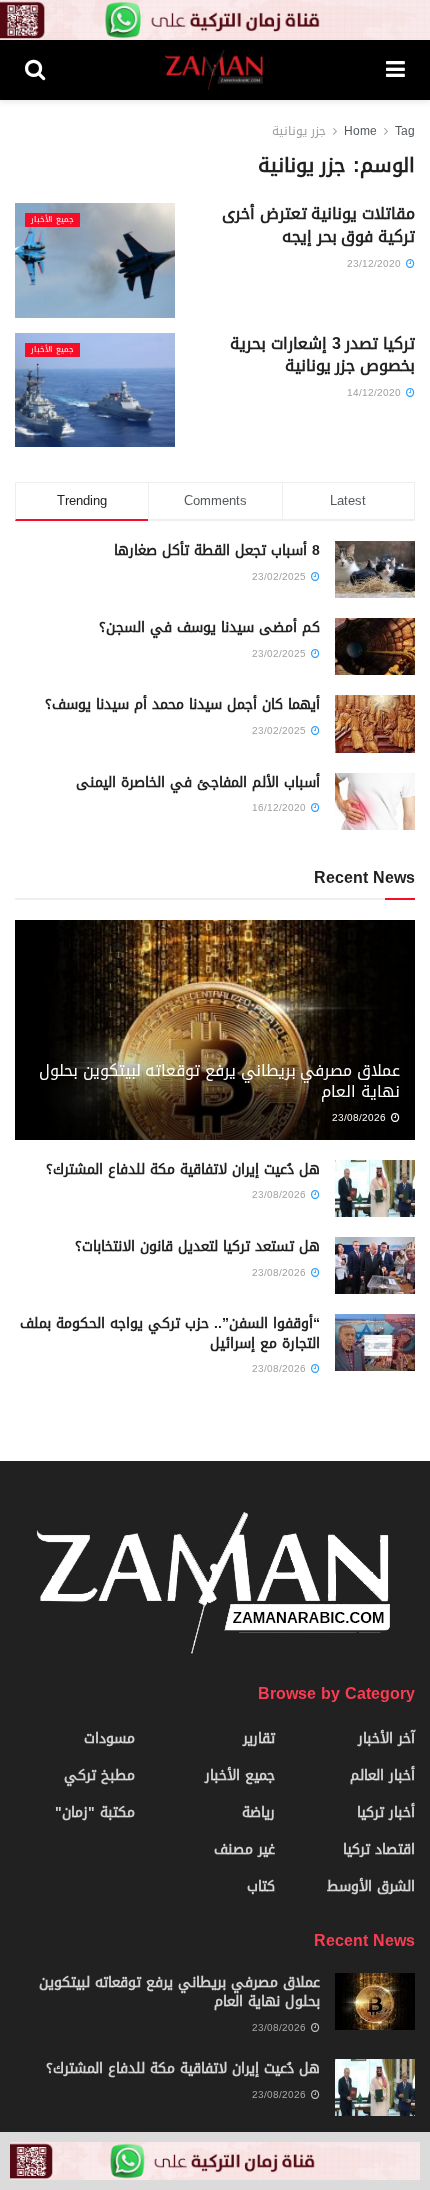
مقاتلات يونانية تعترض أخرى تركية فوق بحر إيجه (318, 224)
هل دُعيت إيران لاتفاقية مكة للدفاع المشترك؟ (183, 1169)
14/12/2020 (375, 392)
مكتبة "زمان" (95, 1812)
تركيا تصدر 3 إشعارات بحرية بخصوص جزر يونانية (322, 354)
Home (360, 131)
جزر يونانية (299, 131)
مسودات (109, 1738)
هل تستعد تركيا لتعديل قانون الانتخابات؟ (197, 1246)
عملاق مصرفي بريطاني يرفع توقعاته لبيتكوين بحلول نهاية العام (219, 1081)
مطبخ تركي (99, 1775)
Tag (405, 131)
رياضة (258, 1812)
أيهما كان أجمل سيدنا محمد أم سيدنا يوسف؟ (182, 704)
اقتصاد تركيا (379, 1849)
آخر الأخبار (386, 1738)
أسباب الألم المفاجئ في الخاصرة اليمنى (198, 782)
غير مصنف (244, 1849)
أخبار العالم (382, 1775)
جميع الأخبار (52, 220)
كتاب (261, 1886)
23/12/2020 (375, 263)
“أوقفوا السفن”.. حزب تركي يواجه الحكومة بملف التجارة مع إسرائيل (170, 1333)
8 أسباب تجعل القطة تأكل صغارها (217, 550)
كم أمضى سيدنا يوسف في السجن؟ (209, 627)
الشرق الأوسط (371, 1886)
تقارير (259, 1738)
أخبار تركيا (386, 1812)
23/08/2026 (360, 1117)
